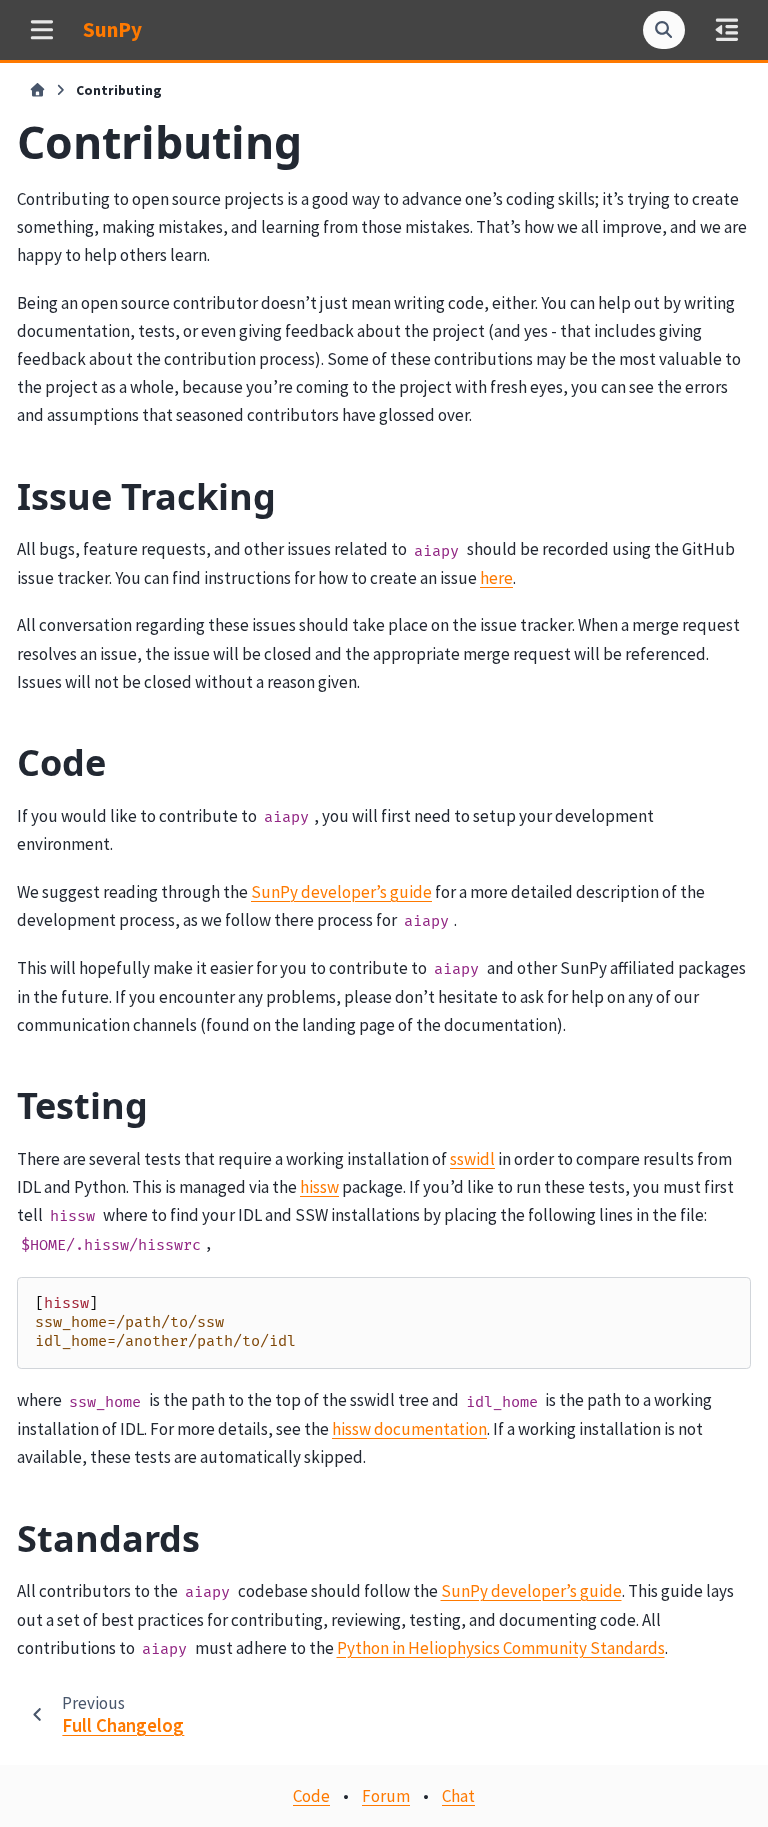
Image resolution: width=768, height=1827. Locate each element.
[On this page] (726, 29)
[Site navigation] (41, 29)
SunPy (112, 29)
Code (311, 1796)
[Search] (664, 30)
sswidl (472, 1159)
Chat (458, 1796)
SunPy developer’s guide (341, 892)
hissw (319, 1187)
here (496, 578)
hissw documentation (409, 1429)
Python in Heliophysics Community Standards (501, 1648)
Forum (386, 1796)
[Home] (37, 91)
